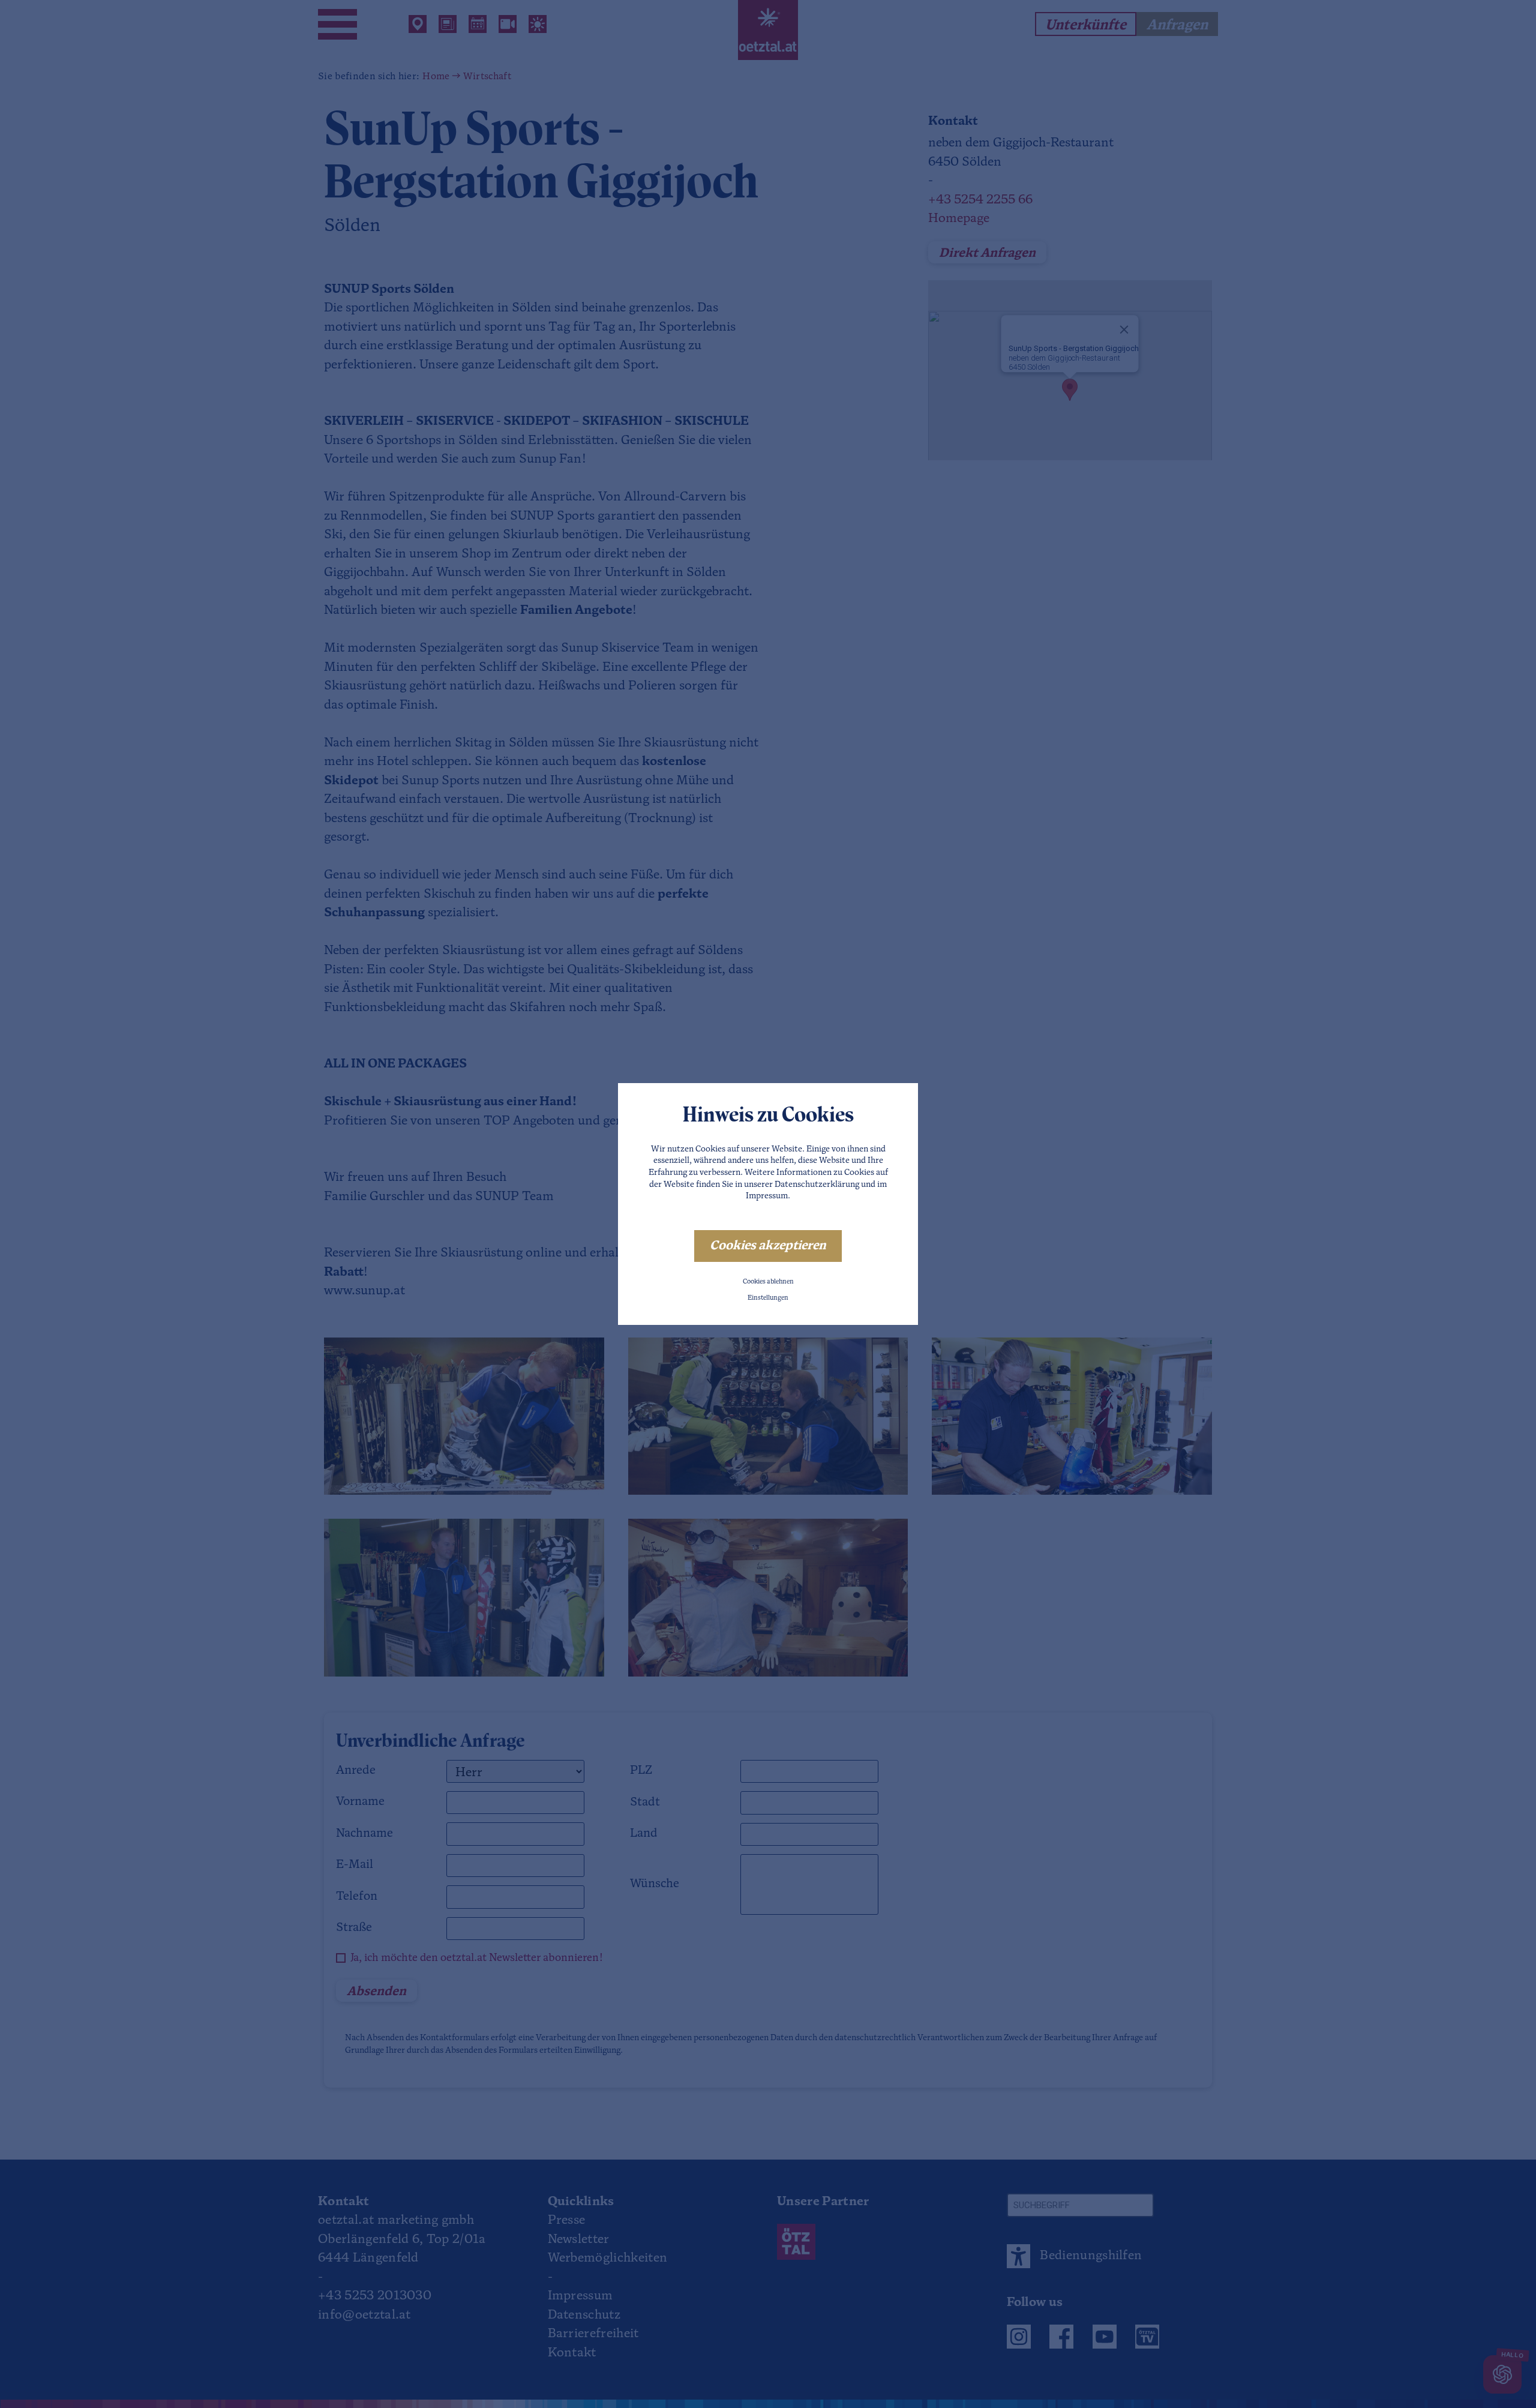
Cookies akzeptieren (768, 1246)
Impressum (767, 1196)
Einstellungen (768, 1298)
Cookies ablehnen (768, 1282)
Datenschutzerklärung (817, 1185)
